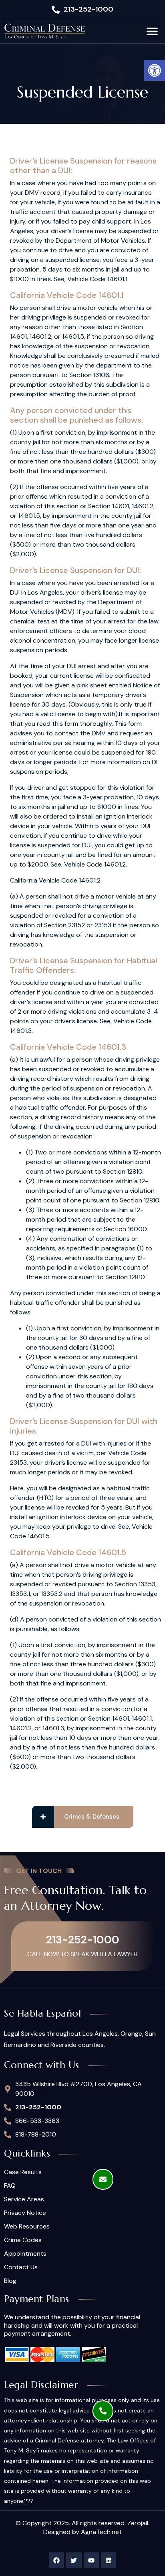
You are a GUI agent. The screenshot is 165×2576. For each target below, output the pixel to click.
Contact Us (21, 2267)
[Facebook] (56, 2560)
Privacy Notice (25, 2213)
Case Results (23, 2172)
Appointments (25, 2254)
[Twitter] (74, 2560)
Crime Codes (23, 2240)
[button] (155, 70)
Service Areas (24, 2199)
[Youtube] (91, 2560)
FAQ (10, 2186)
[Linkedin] (109, 2560)
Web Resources (27, 2227)
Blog (10, 2281)
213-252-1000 (83, 1940)
